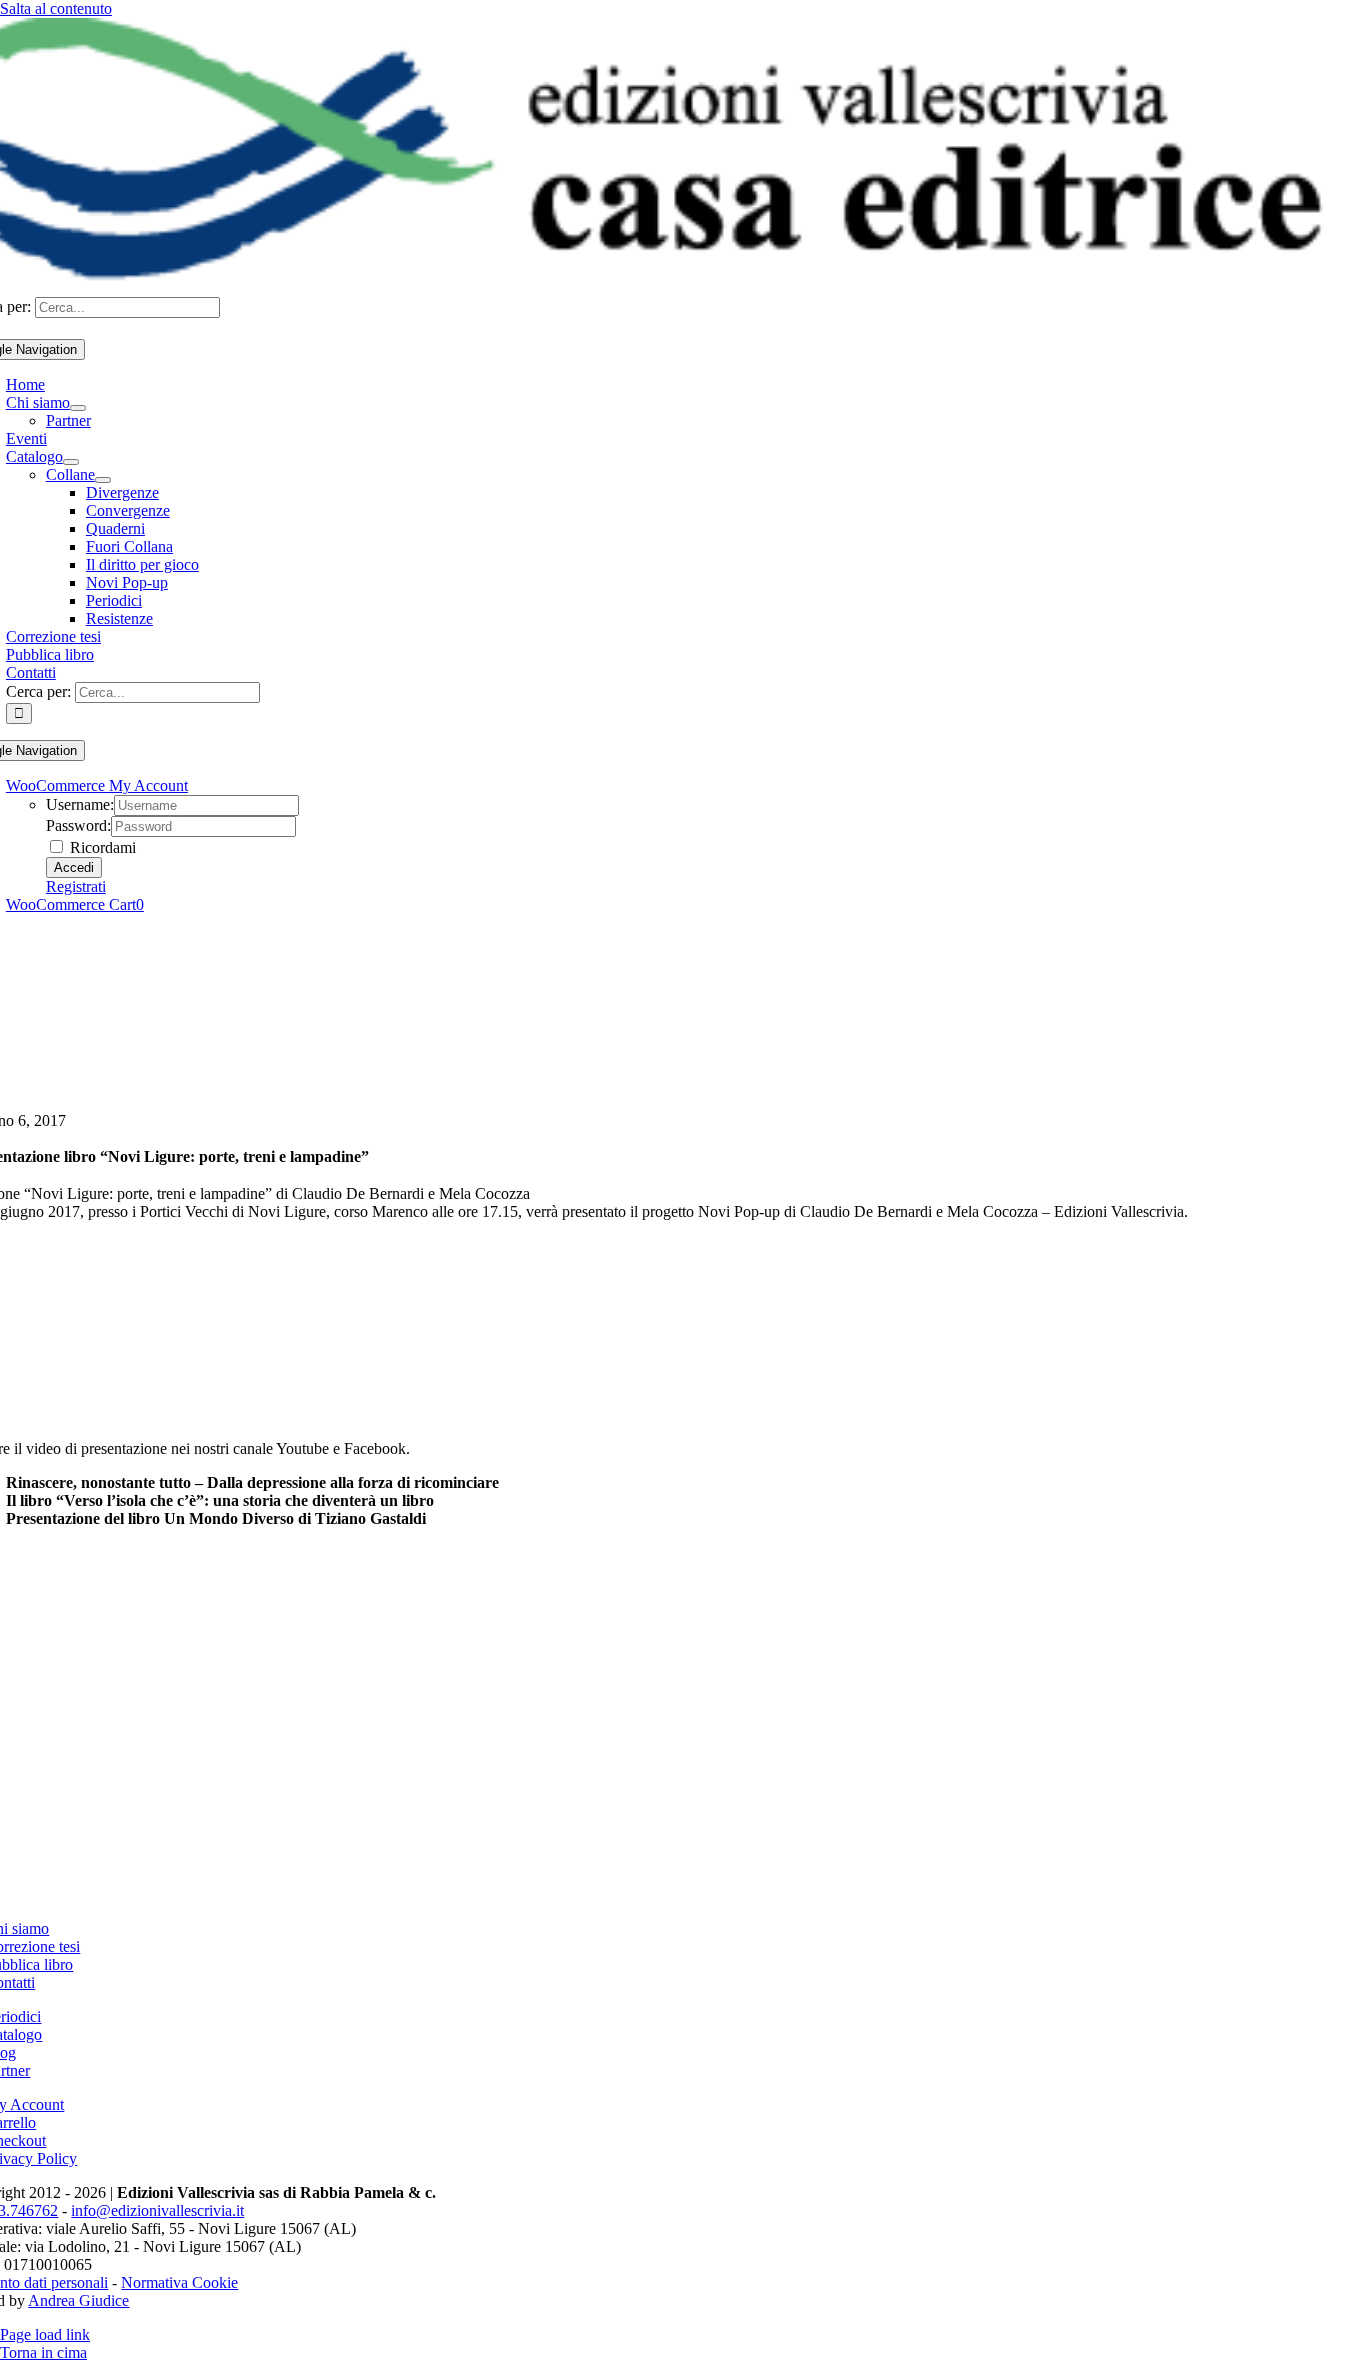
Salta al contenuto (56, 8)
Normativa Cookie (179, 2282)
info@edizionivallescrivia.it (157, 2210)
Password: (78, 825)
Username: (80, 804)
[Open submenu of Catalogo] (71, 462)
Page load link (45, 2334)
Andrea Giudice (78, 2300)
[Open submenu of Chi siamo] (78, 408)
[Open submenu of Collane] (103, 480)
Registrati (76, 886)
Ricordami (101, 847)
